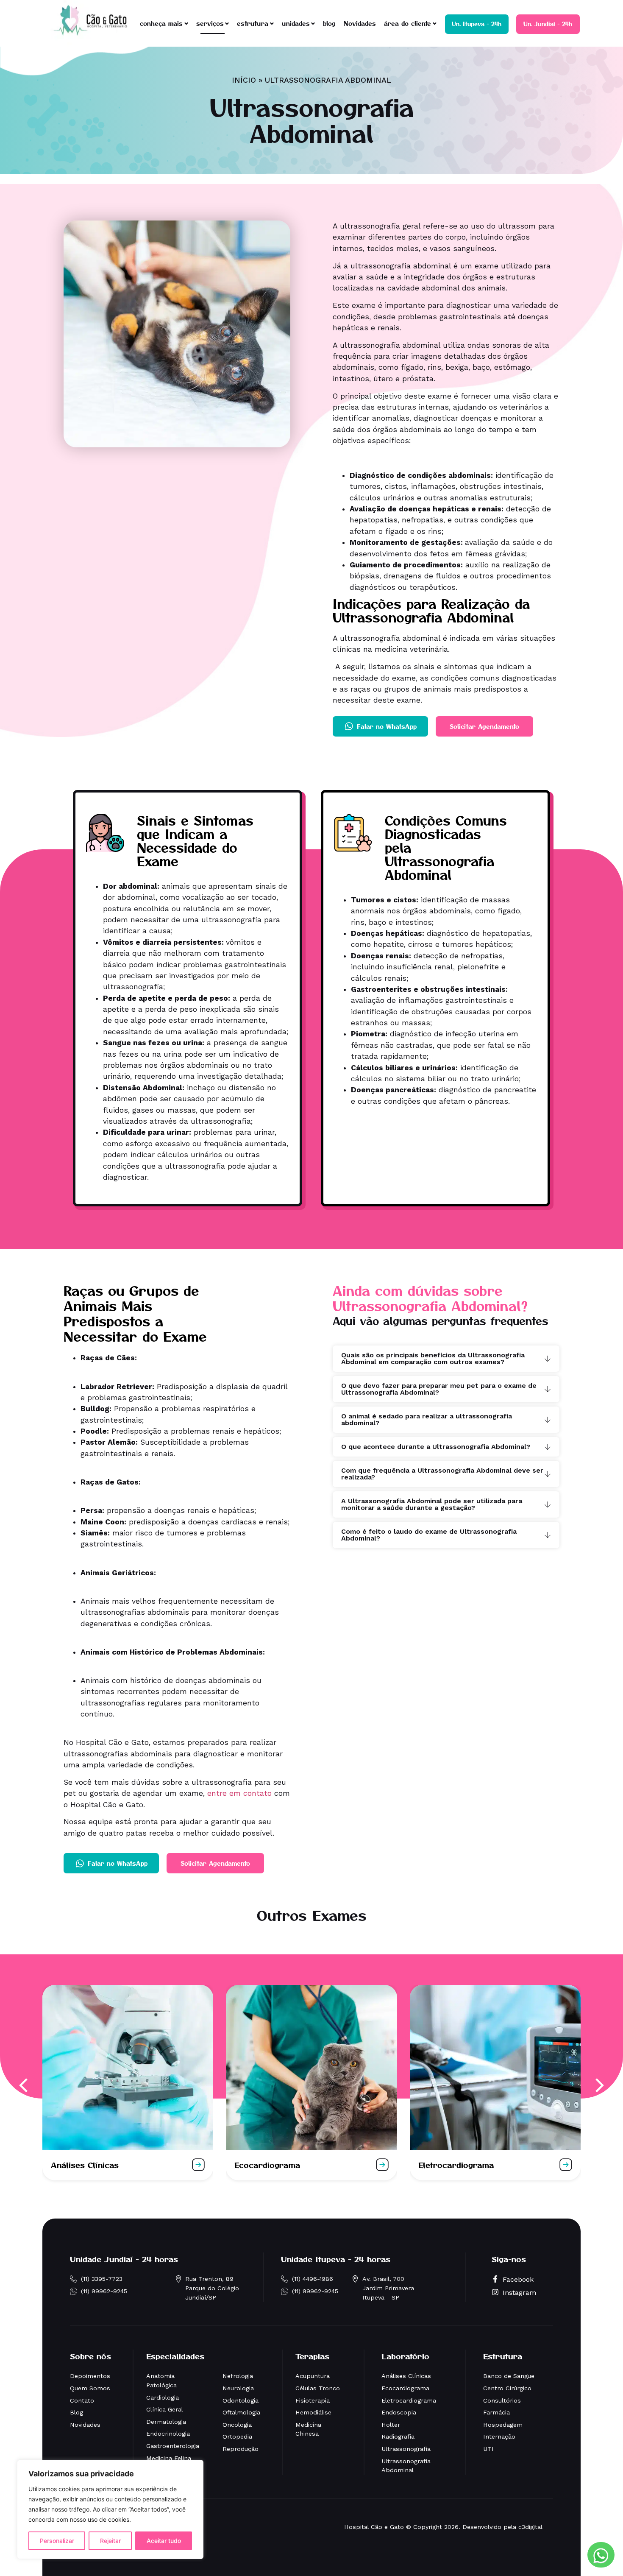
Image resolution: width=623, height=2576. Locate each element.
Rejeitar (110, 2541)
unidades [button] (296, 23)
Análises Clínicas (85, 2165)
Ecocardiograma (267, 2165)
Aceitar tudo (164, 2541)
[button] (24, 2085)
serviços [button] (210, 23)
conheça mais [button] (161, 23)
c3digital (530, 2527)
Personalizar (57, 2541)
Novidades (360, 23)
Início (244, 80)
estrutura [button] (253, 23)
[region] (110, 2509)
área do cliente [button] (407, 23)
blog (329, 23)
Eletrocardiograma (456, 2165)
